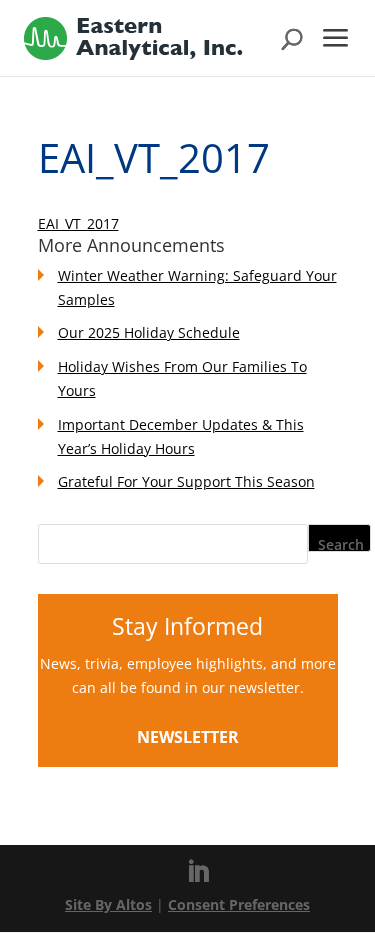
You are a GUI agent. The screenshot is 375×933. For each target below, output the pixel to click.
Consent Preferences (239, 904)
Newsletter (188, 737)
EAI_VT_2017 (78, 223)
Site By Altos (108, 904)
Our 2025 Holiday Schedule (149, 332)
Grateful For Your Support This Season (186, 481)
